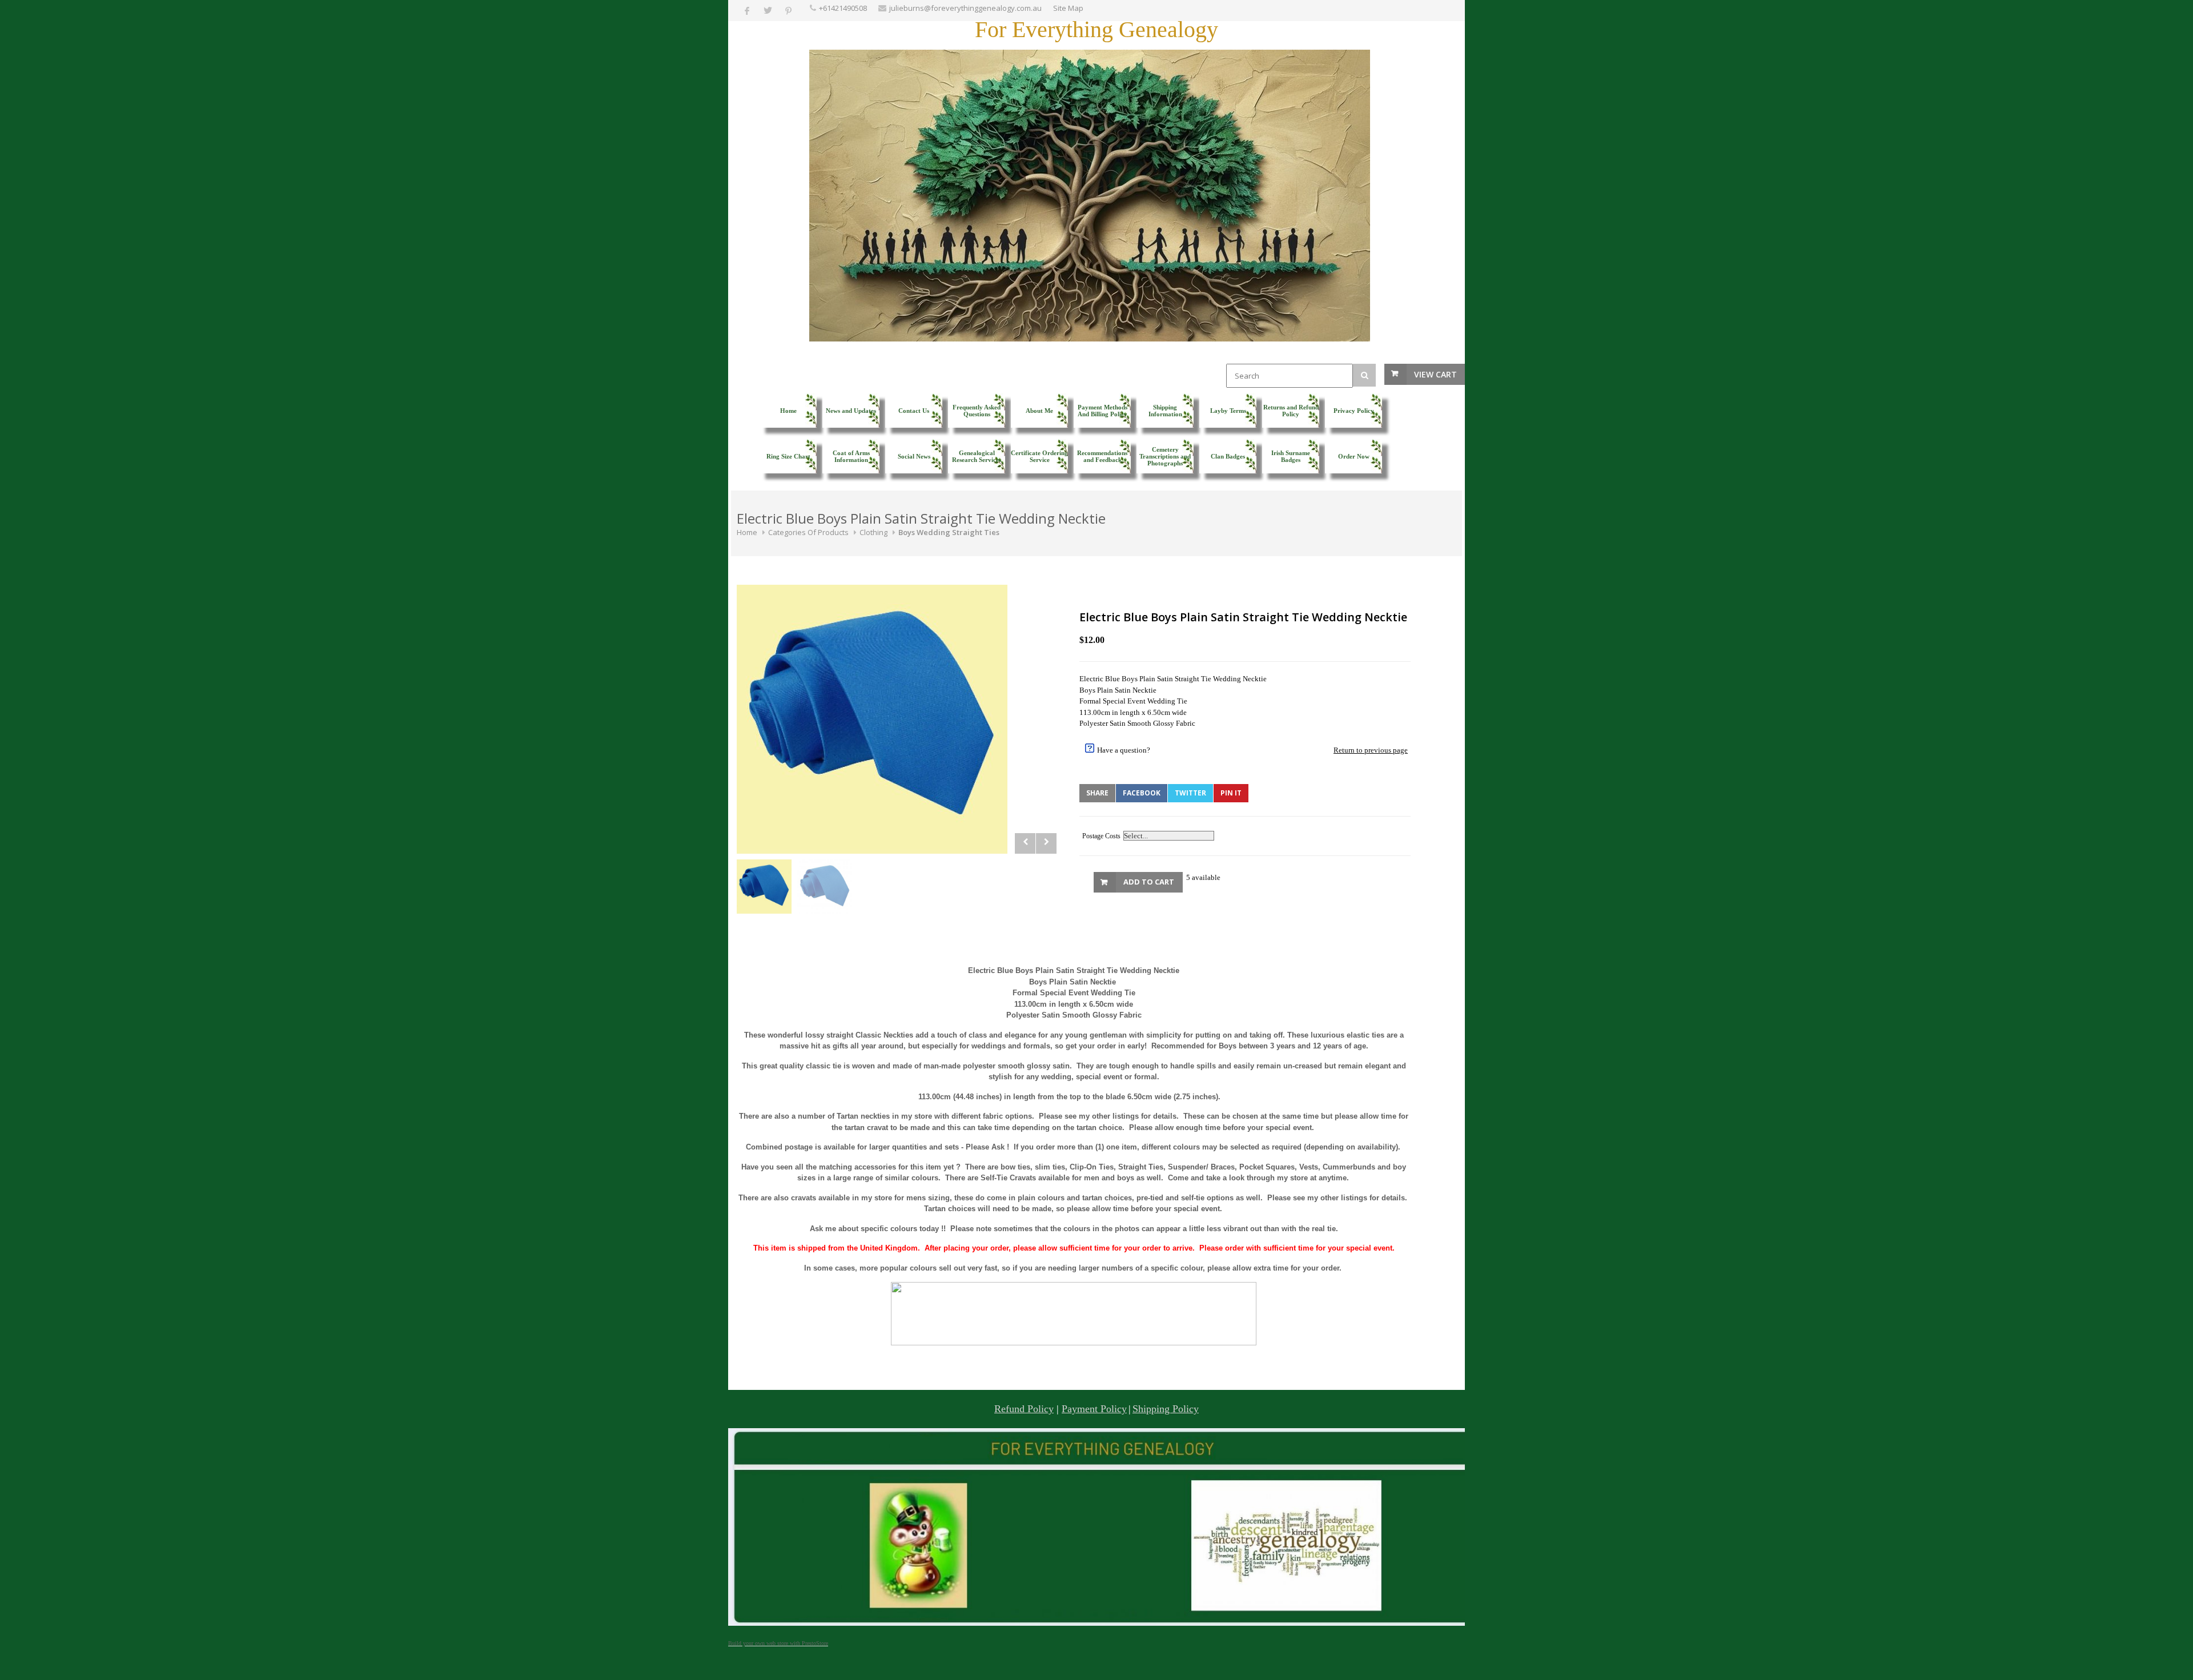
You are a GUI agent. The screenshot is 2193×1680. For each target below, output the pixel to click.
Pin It (1231, 793)
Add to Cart (1149, 882)
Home (747, 532)
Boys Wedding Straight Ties (949, 532)
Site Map (1068, 8)
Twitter (1190, 793)
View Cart (1435, 374)
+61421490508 (843, 8)
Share (1097, 793)
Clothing (873, 532)
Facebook (1142, 793)
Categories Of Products (808, 532)
